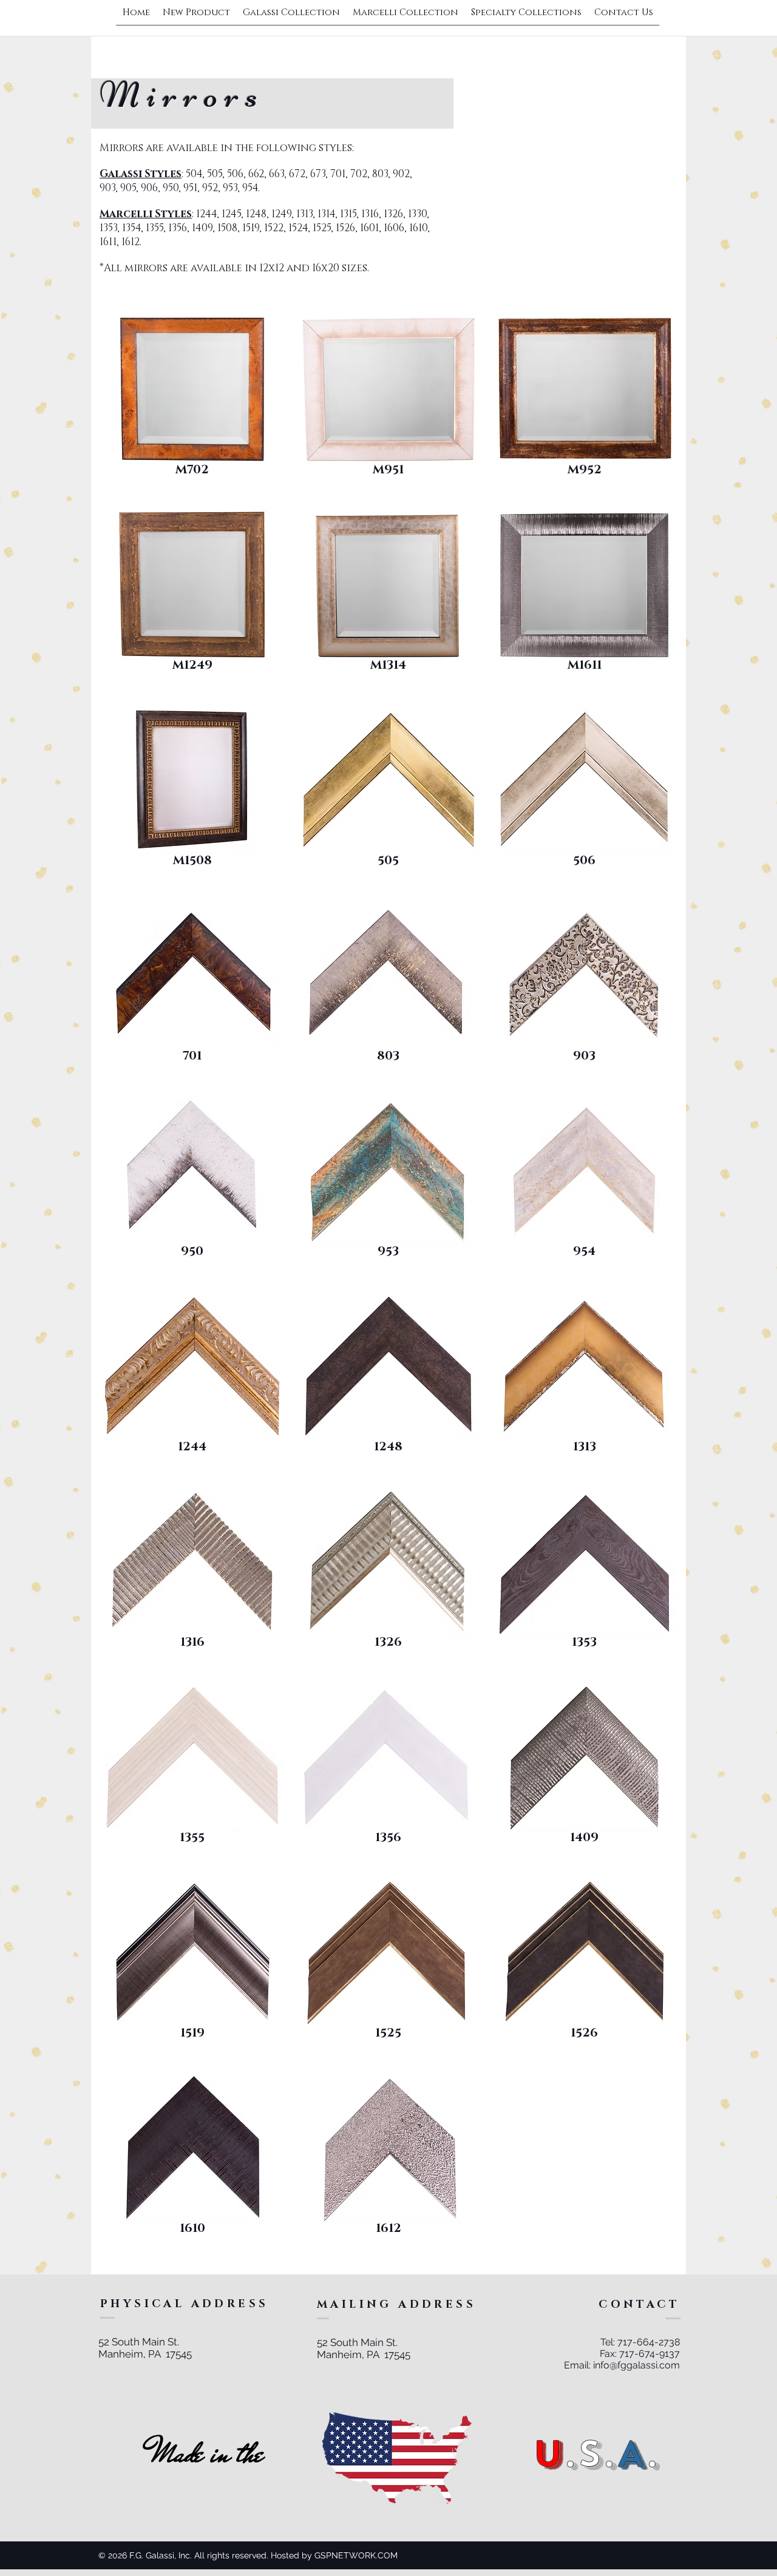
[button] (192, 407)
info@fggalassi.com (636, 2365)
